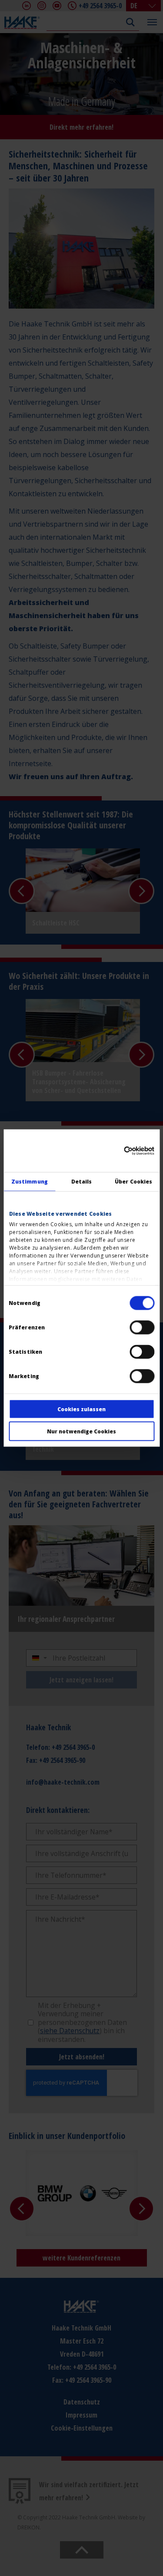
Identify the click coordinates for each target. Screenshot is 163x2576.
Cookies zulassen (81, 1409)
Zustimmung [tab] (30, 1182)
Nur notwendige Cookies (81, 1431)
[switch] (142, 1328)
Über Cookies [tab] (133, 1182)
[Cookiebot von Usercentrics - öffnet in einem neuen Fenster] (117, 1150)
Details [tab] (82, 1182)
